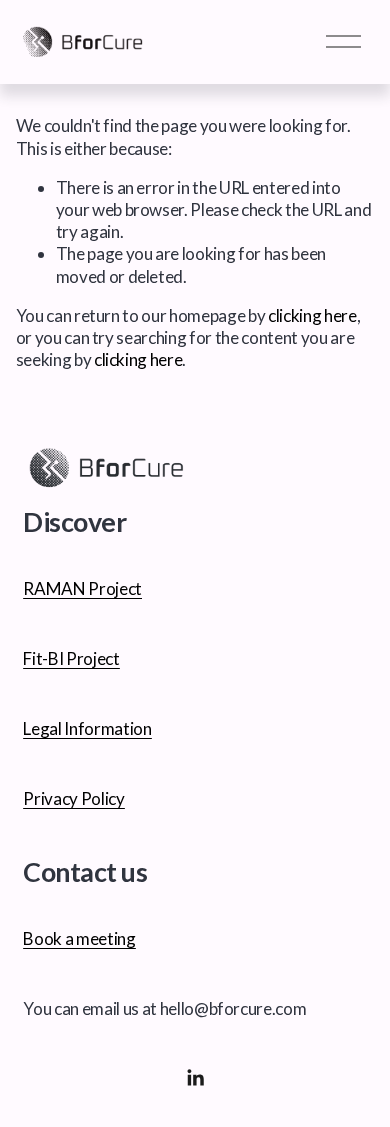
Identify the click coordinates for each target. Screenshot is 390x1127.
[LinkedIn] (195, 1078)
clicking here (312, 315)
